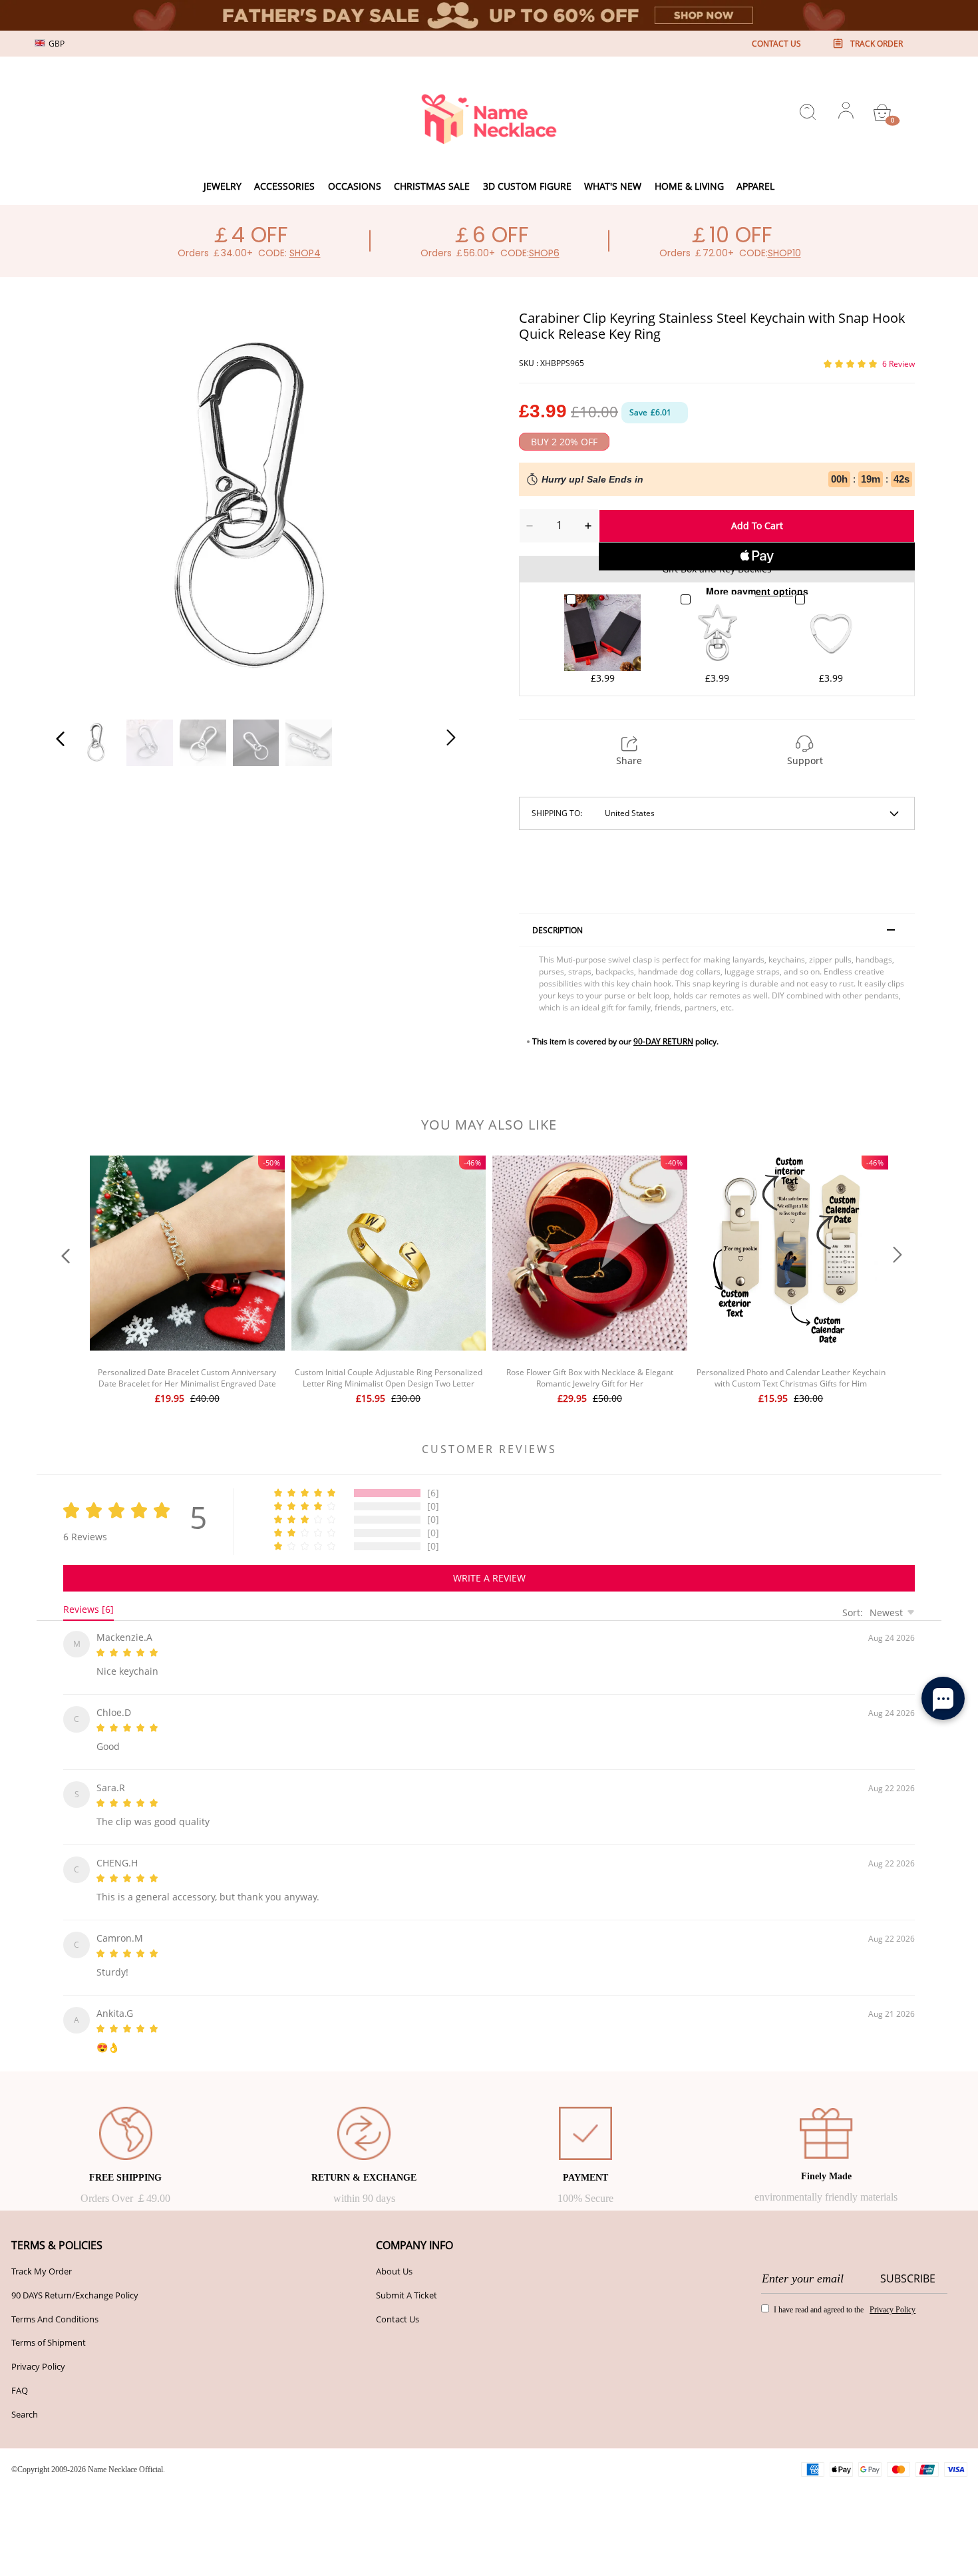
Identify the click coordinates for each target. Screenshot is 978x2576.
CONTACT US (776, 44)
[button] (87, 507)
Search (25, 2398)
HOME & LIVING (689, 186)
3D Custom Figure (527, 186)
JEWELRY (223, 186)
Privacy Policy (38, 2350)
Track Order (877, 44)
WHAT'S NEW (613, 186)
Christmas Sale (432, 186)
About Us (394, 2255)
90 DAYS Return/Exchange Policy (75, 2279)
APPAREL (755, 186)
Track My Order (42, 2255)
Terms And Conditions (55, 2303)
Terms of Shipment (49, 2326)
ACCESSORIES (284, 186)
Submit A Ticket (407, 2279)
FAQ (20, 2374)
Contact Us (398, 2303)
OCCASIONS (355, 186)
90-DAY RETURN (663, 1041)
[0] (882, 112)
